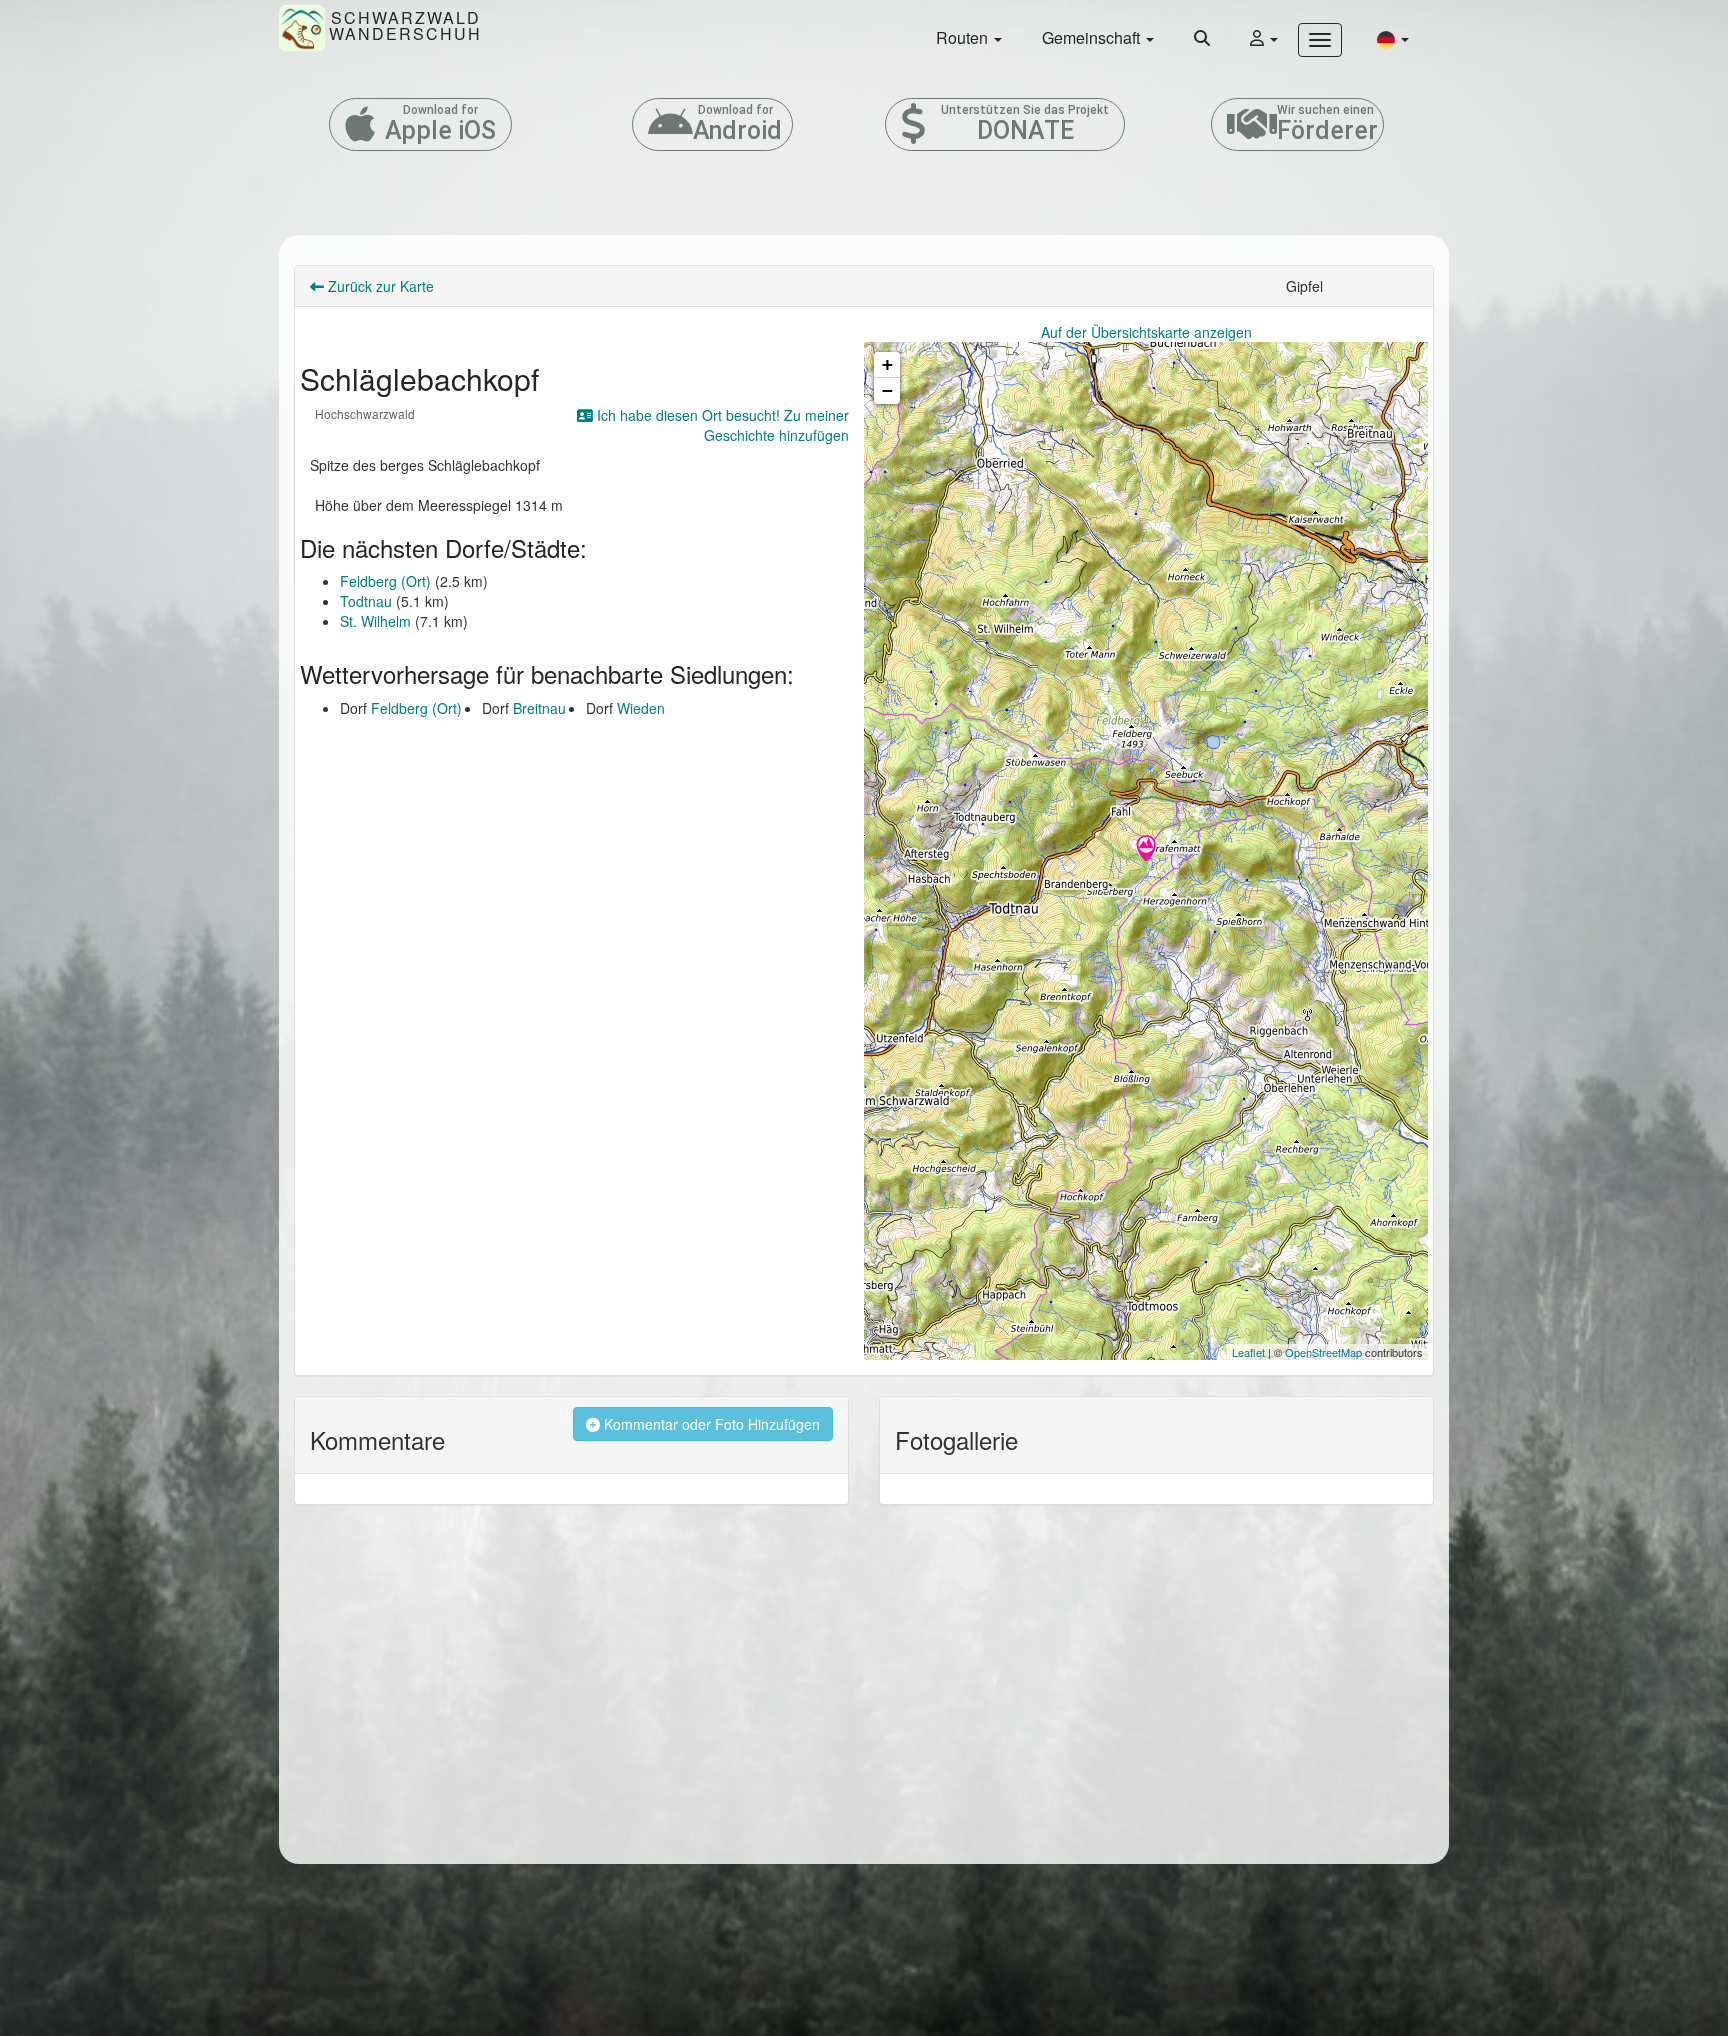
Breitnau (539, 708)
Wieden (641, 708)
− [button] (887, 390)
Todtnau (366, 601)
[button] (1393, 38)
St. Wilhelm (375, 621)
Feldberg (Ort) (385, 581)
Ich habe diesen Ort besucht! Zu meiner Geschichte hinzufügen (721, 425)
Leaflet (1248, 1352)
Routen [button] (964, 37)
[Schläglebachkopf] (1146, 850)
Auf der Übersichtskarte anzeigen (1146, 332)
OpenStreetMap (1323, 1352)
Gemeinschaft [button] (1093, 37)
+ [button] (887, 364)
